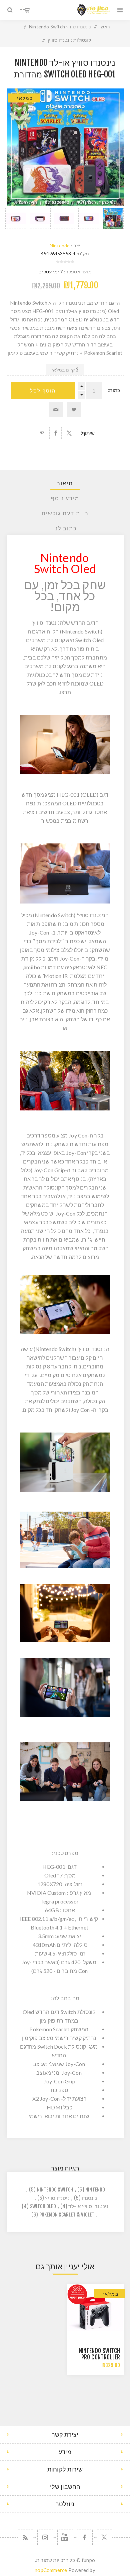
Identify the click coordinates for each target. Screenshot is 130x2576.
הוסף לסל (43, 391)
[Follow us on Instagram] (45, 2537)
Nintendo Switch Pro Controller (100, 2354)
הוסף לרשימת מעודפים (74, 410)
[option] (113, 218)
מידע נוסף (65, 498)
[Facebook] (85, 2537)
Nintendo (60, 245)
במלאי (25, 98)
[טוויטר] (104, 2537)
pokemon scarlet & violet (67, 2215)
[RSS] (25, 2537)
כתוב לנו (65, 528)
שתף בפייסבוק (55, 433)
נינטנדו (89, 2198)
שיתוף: (88, 433)
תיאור (65, 483)
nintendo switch (55, 2190)
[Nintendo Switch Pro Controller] (95, 2312)
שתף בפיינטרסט (42, 433)
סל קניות (22, 7)
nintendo (95, 2190)
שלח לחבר (56, 410)
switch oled (43, 2206)
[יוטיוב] (65, 2537)
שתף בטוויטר (69, 433)
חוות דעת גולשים (65, 513)
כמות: (114, 390)
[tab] (65, 483)
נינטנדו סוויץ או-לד (88, 2206)
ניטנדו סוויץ (57, 2198)
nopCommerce (51, 2570)
